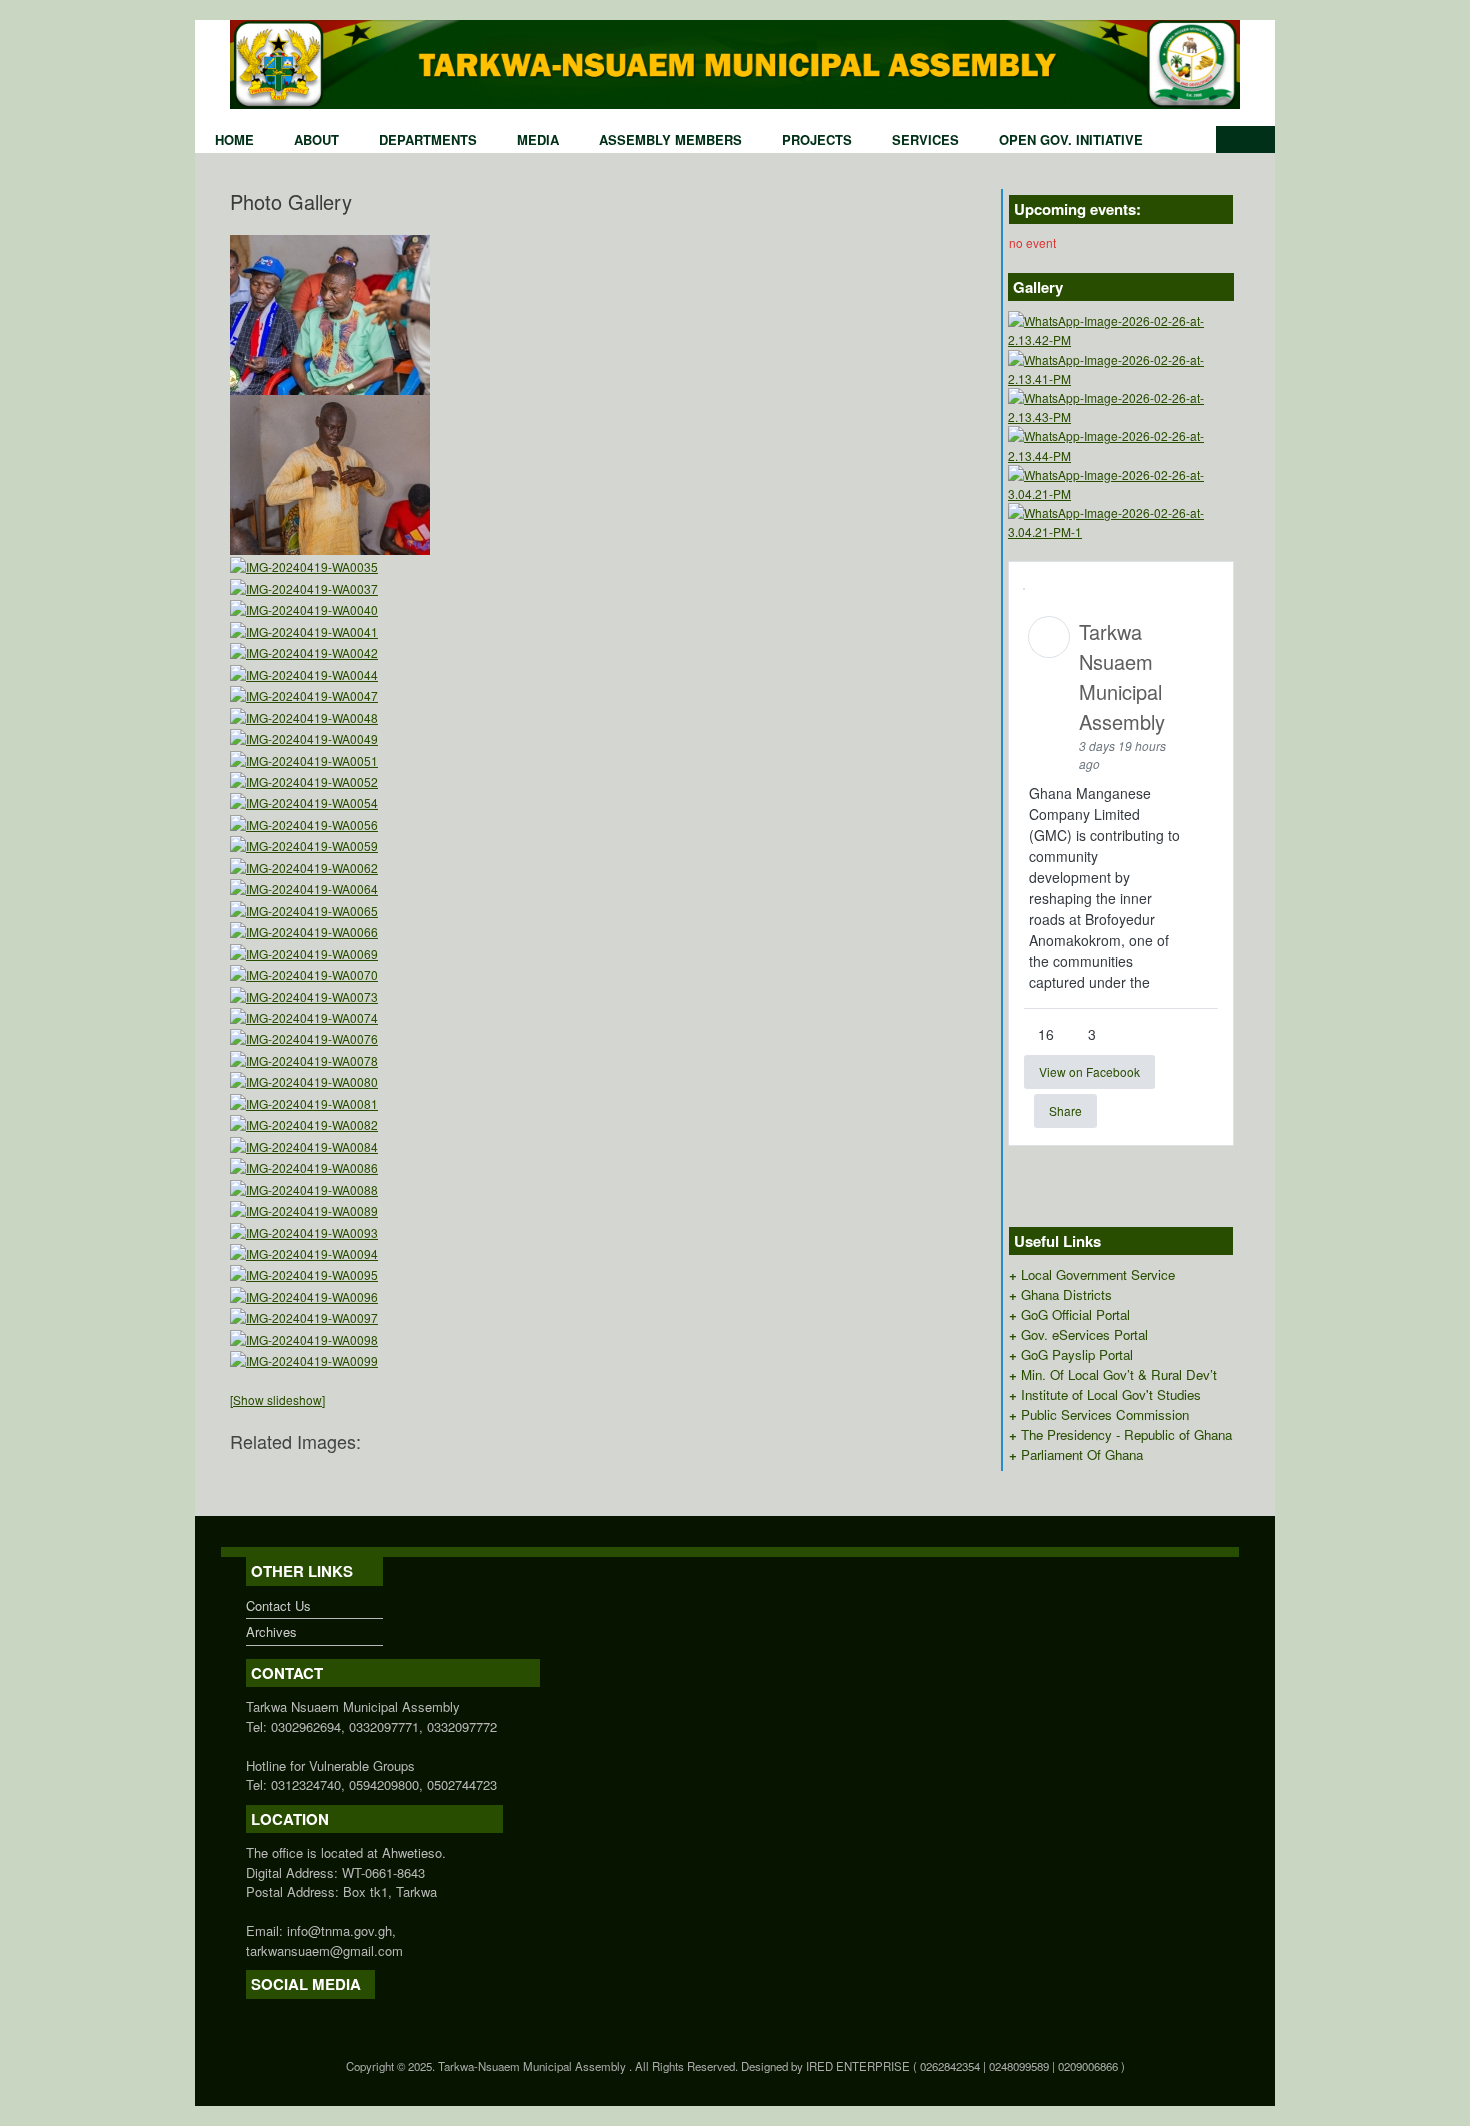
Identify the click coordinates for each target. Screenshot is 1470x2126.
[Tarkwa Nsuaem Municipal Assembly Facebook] (251, 2018)
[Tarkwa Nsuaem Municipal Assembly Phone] (281, 2018)
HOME (234, 139)
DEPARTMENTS (428, 139)
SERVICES (925, 139)
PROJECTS (817, 139)
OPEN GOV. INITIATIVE (1071, 139)
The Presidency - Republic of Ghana (1126, 1434)
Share (1065, 1110)
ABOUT (316, 139)
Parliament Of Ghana (1082, 1454)
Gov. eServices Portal (1084, 1334)
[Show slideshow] (277, 1399)
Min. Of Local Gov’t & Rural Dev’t (1119, 1374)
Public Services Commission (1105, 1414)
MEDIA (538, 139)
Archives (271, 1631)
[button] (1245, 139)
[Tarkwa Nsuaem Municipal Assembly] (735, 64)
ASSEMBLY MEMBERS (670, 139)
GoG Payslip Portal (1077, 1354)
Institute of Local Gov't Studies (1111, 1394)
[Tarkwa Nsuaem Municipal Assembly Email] (271, 2018)
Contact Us (278, 1605)
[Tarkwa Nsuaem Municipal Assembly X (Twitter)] (261, 2018)
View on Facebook (1089, 1071)
